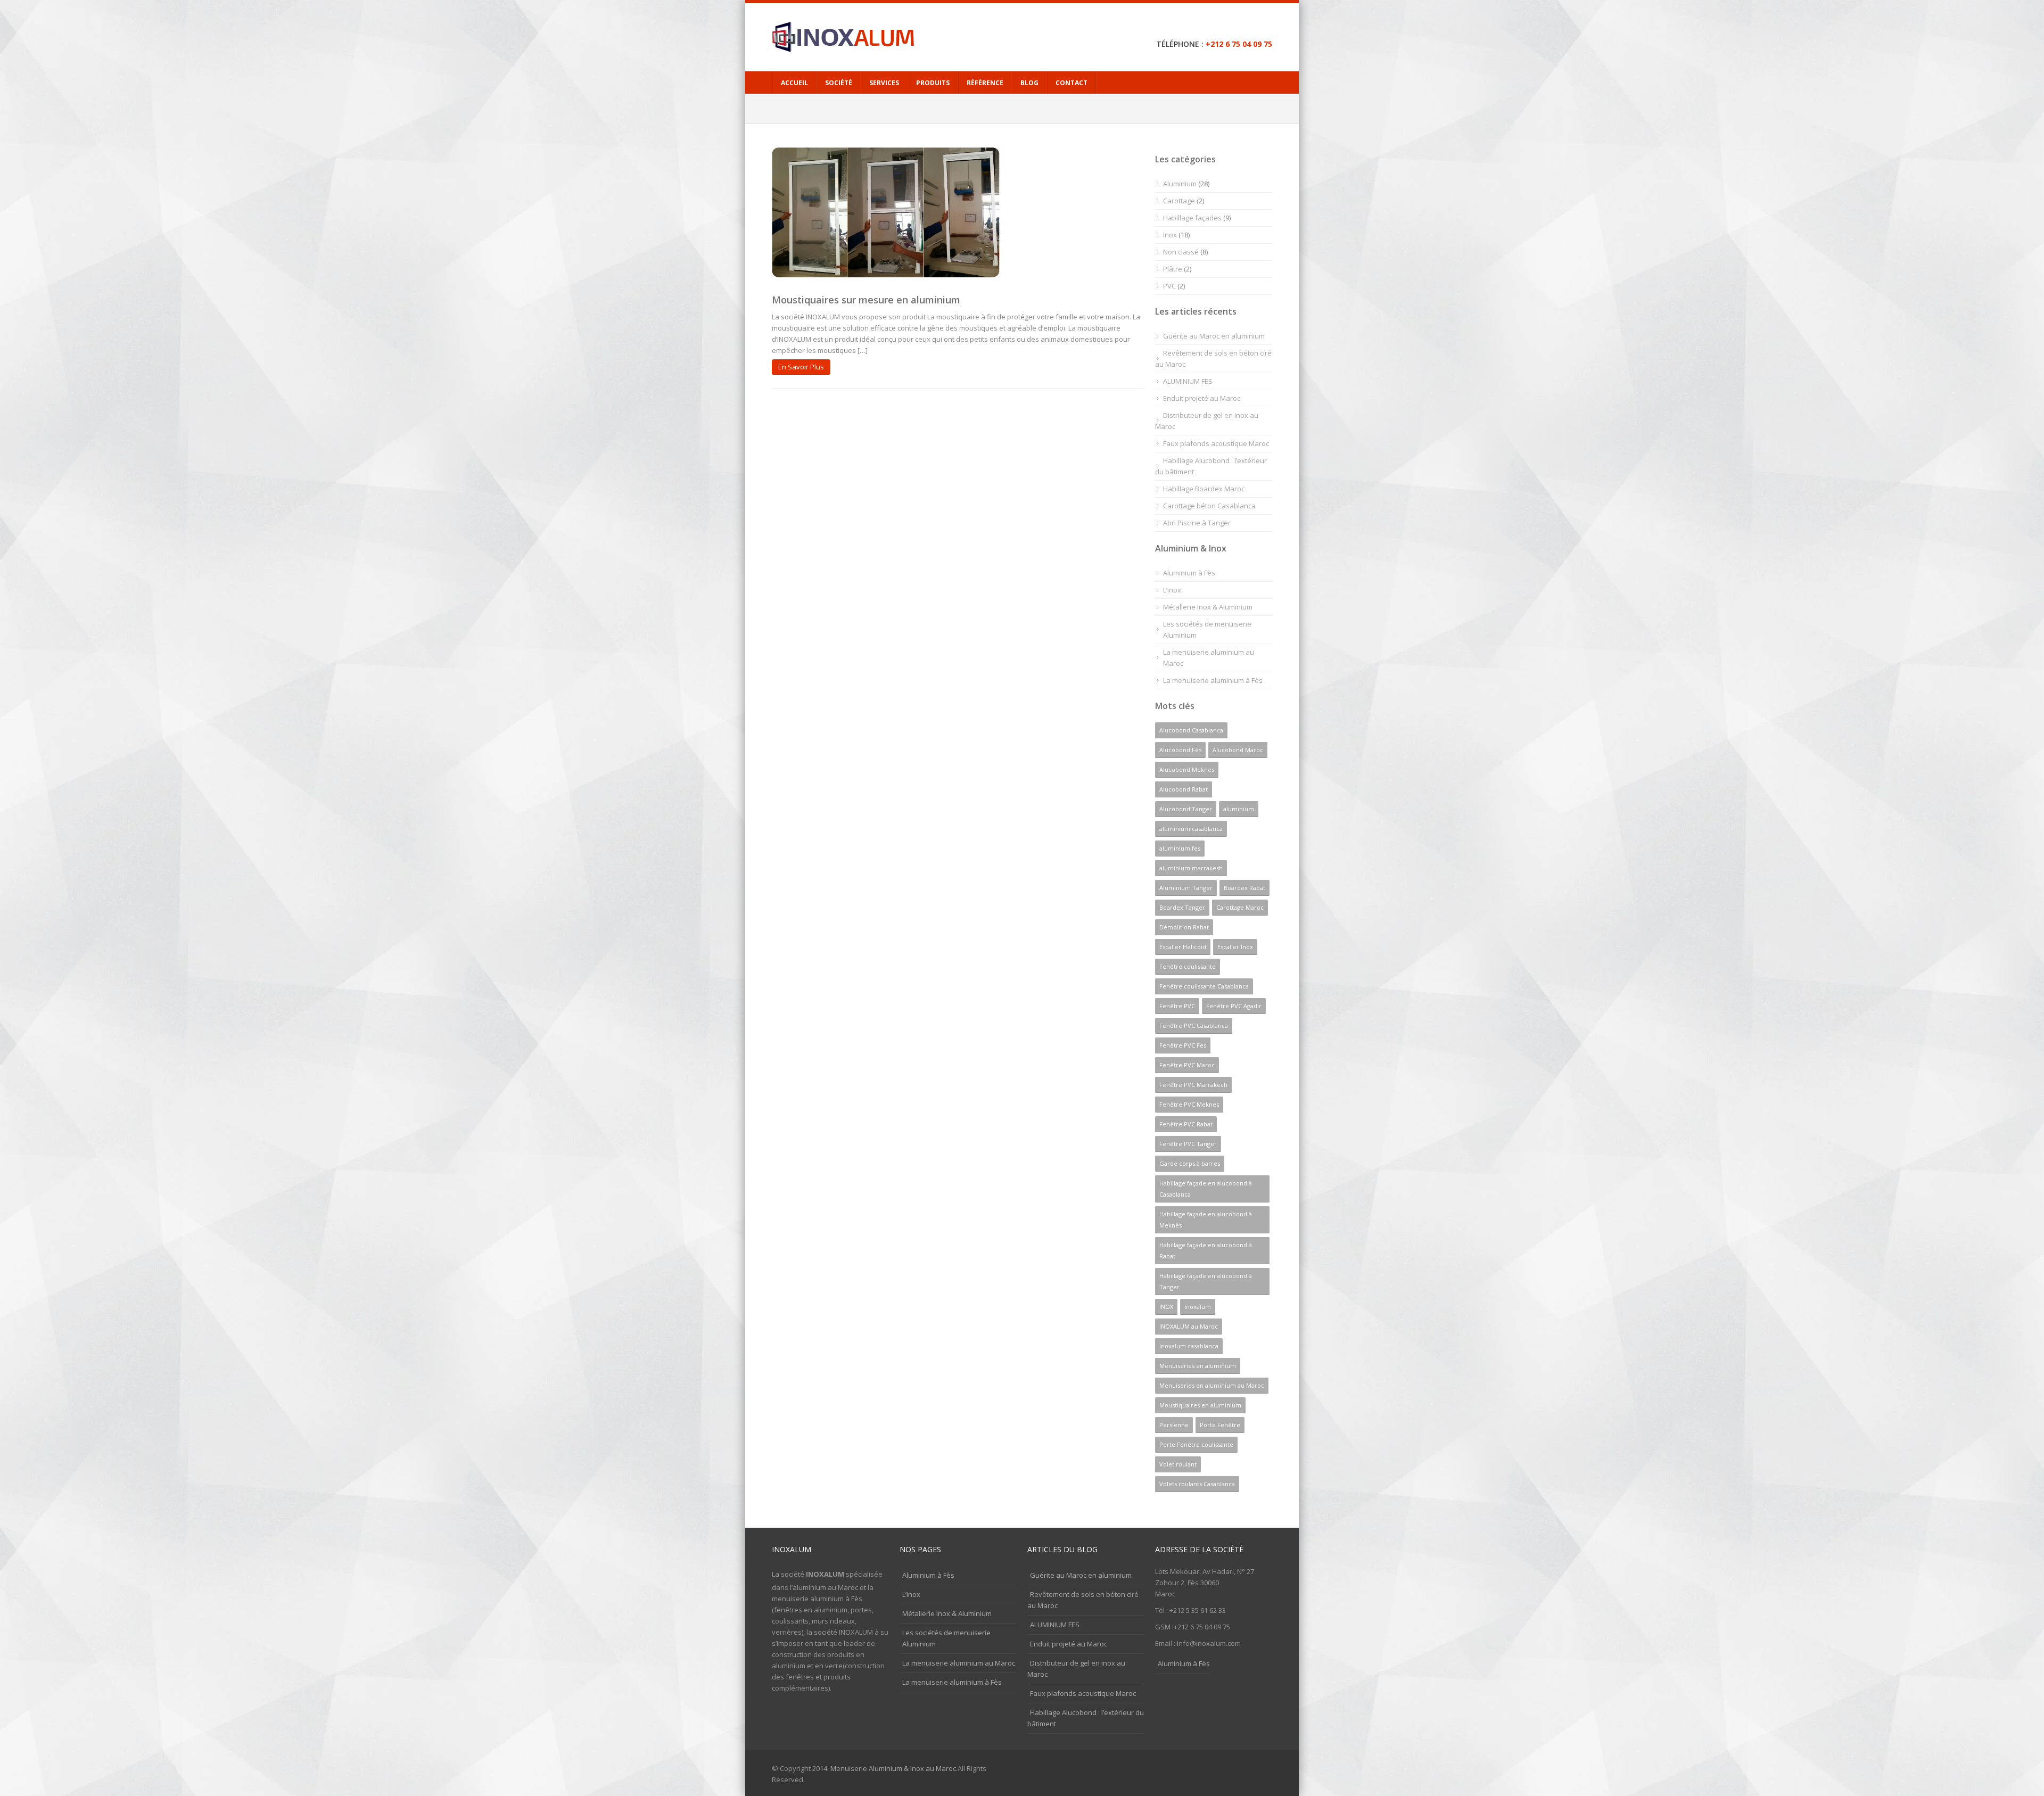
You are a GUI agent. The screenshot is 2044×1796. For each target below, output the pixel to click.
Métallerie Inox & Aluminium (1208, 607)
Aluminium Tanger (1186, 888)
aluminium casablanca (1191, 829)
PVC (1169, 286)
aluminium (1239, 809)
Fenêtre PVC (1177, 1006)
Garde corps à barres (1190, 1163)
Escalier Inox (1235, 947)
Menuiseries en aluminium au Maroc (1212, 1385)
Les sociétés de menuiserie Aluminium (1207, 629)
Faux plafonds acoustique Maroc (1216, 443)
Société (839, 83)
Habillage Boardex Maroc (1204, 489)
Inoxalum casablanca (1189, 1346)
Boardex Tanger (1182, 907)
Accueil (794, 83)
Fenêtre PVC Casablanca (1194, 1025)
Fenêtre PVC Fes (1183, 1045)
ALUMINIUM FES (1188, 381)
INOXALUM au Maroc (1189, 1326)
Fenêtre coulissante (1188, 966)
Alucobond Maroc (1238, 750)
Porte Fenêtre (1220, 1425)
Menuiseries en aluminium (1198, 1366)
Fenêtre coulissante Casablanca (1204, 986)
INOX (1166, 1307)
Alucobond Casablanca (1191, 730)
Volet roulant (1178, 1464)
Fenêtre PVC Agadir (1234, 1006)
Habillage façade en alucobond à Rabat (1206, 1250)
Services (884, 83)
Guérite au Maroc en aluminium (1214, 336)
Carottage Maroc (1240, 907)
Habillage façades (1192, 218)
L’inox (1172, 590)
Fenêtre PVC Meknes (1189, 1104)
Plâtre (1173, 269)
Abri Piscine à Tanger (1197, 523)
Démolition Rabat (1184, 927)
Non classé (1181, 252)
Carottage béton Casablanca (1209, 506)
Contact (1072, 83)
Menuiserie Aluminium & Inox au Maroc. (894, 1768)
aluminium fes (1180, 848)
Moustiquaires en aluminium (1200, 1405)
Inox (1170, 235)
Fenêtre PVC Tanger (1188, 1144)
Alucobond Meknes (1187, 769)
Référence (985, 83)
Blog (1029, 83)
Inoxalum (1198, 1307)
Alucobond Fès (1180, 750)
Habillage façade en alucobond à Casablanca (1206, 1189)
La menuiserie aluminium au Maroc (1209, 658)
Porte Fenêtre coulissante (1196, 1444)
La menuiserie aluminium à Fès (1213, 680)
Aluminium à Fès (1189, 573)
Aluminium (1180, 184)
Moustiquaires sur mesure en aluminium (866, 300)
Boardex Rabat (1244, 888)
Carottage (1179, 201)
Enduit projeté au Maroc (1202, 398)
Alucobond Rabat (1184, 789)
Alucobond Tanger (1186, 809)
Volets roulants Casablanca (1197, 1484)
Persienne (1174, 1425)
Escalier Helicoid (1183, 947)
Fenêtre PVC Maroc (1187, 1065)
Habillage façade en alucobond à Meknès (1206, 1220)
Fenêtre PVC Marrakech (1193, 1085)
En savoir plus (801, 367)
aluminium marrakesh (1191, 868)
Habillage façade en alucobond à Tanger (1206, 1281)
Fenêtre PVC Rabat (1186, 1124)
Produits (933, 83)
